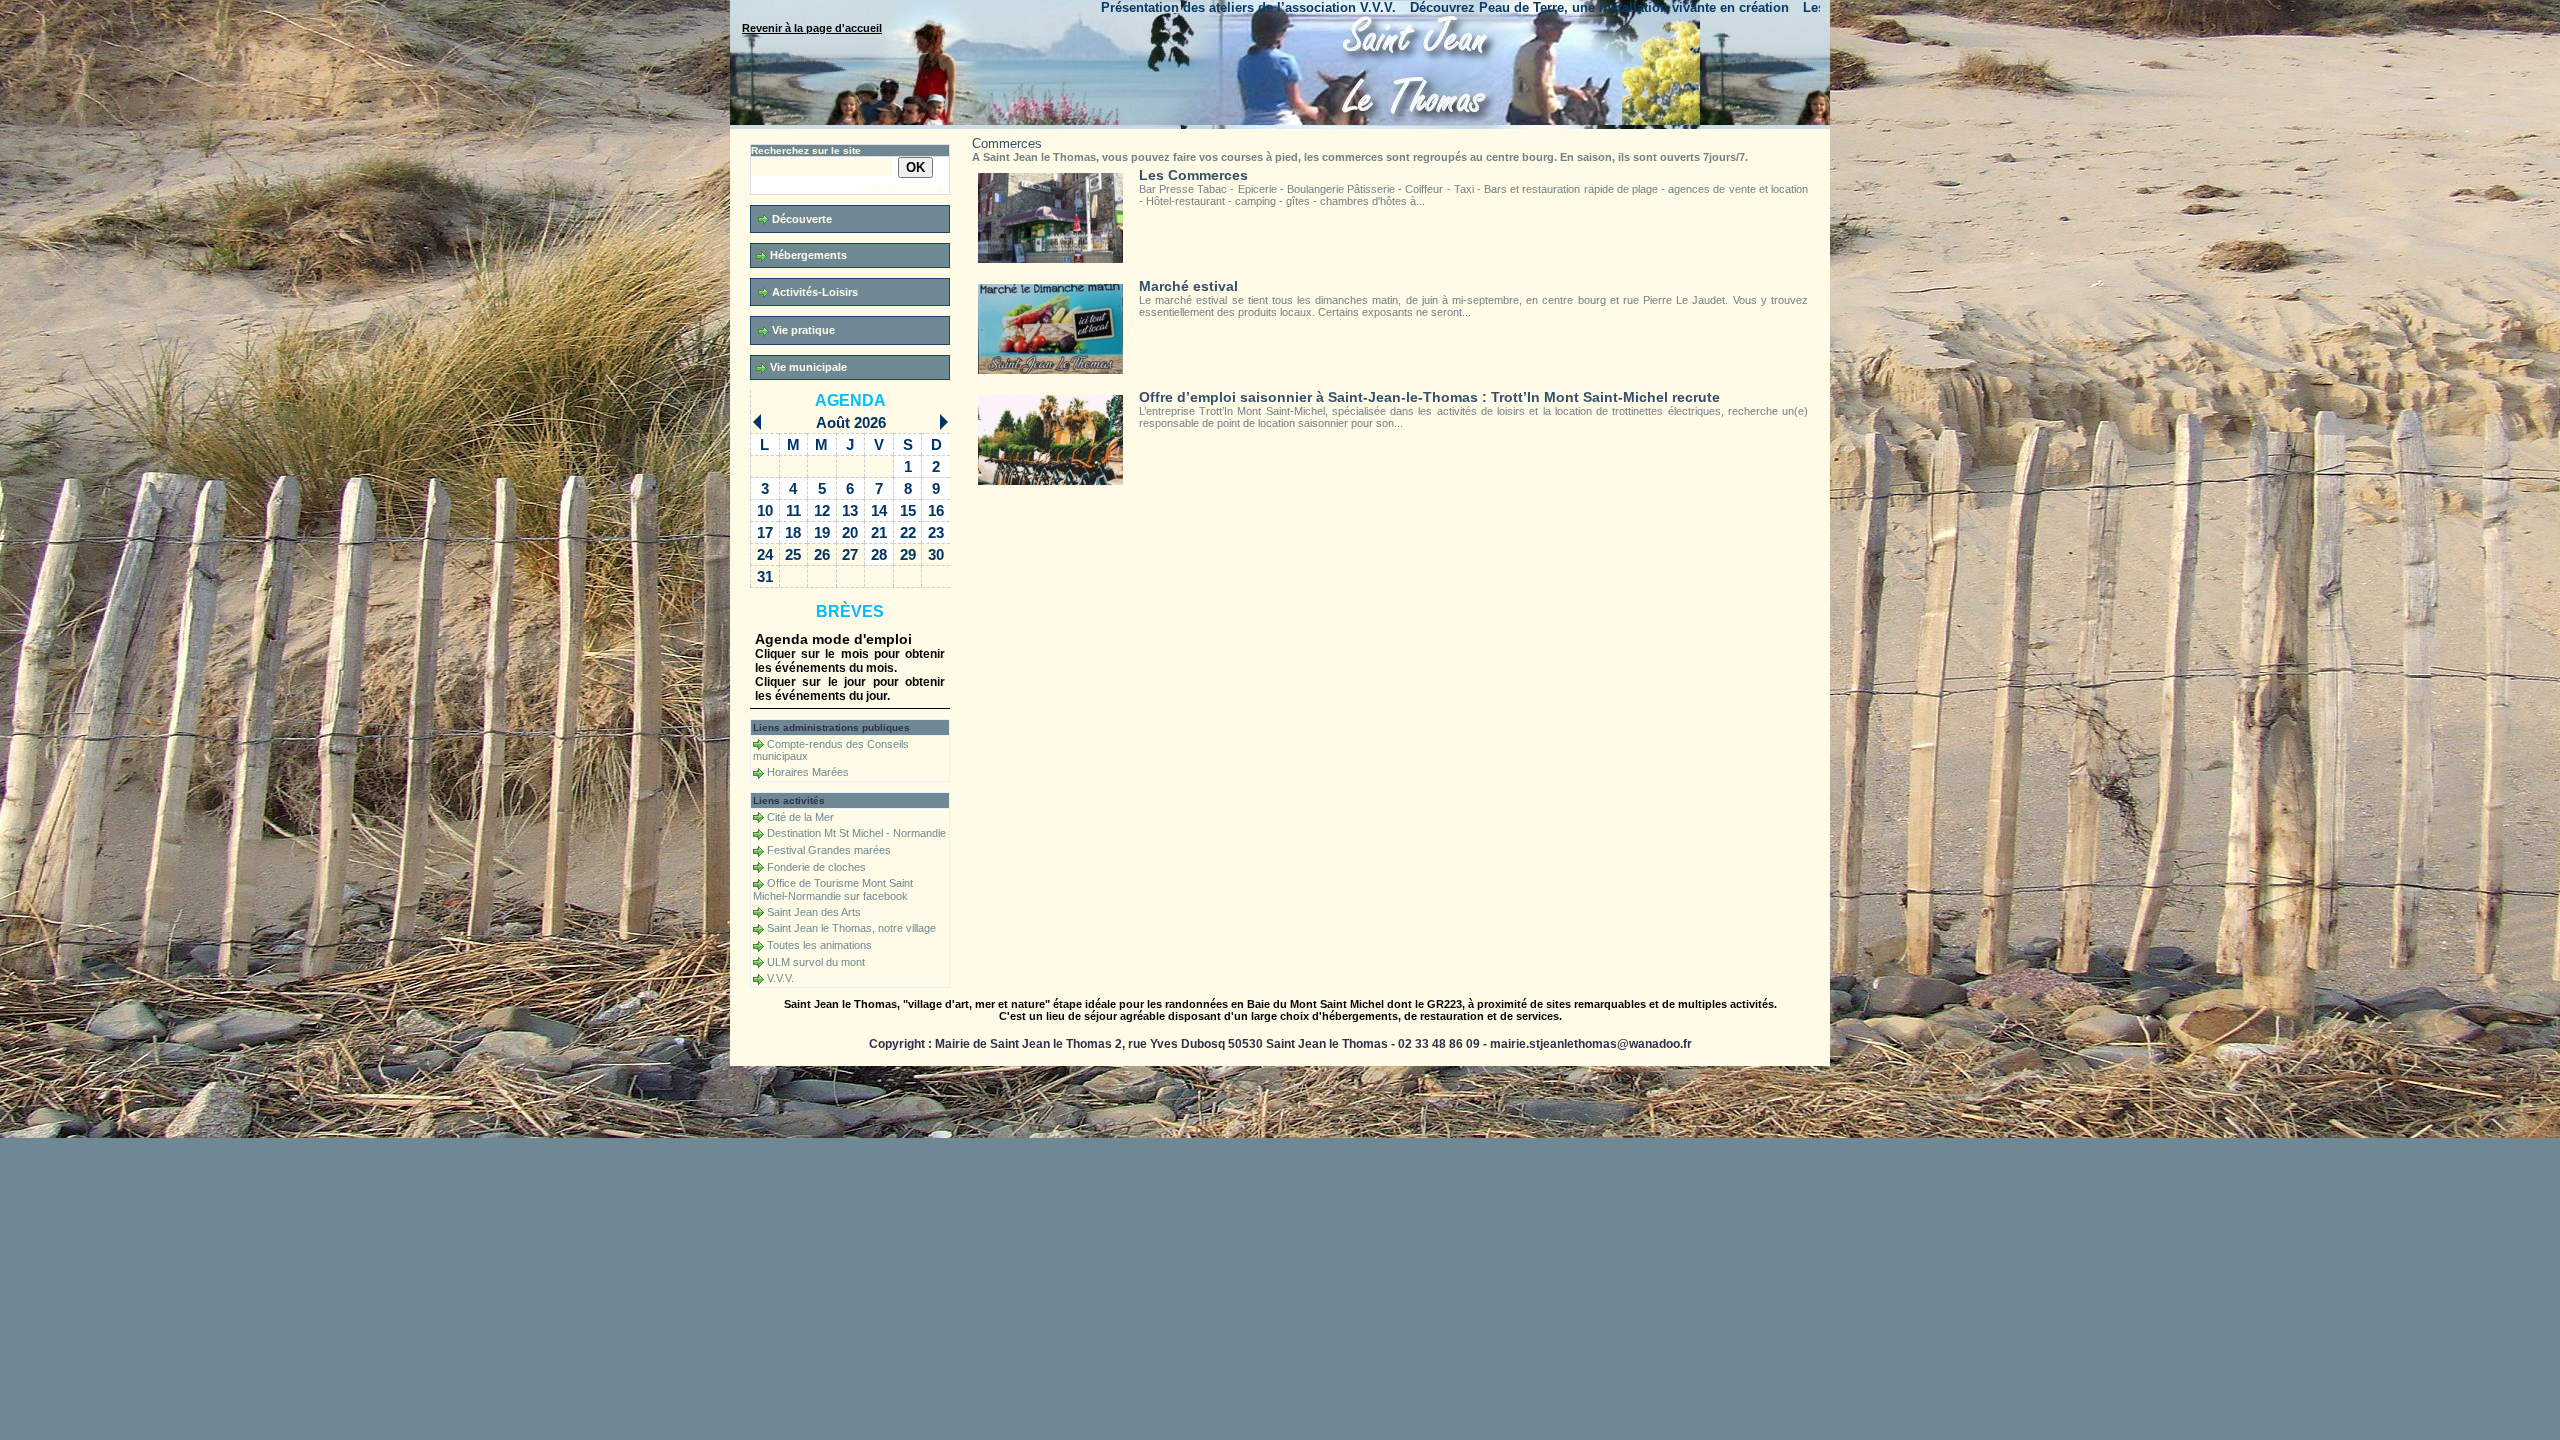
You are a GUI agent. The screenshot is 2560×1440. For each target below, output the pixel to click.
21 (879, 532)
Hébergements (807, 255)
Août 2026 (851, 422)
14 (879, 510)
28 (879, 554)
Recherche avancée (902, 188)
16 (936, 510)
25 (793, 554)
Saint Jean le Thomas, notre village (851, 928)
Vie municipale (807, 367)
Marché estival (1188, 286)
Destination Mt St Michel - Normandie (856, 833)
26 (822, 554)
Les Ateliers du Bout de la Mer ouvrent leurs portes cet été (1806, 7)
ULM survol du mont (816, 962)
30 (936, 554)
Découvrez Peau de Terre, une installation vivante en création (1422, 7)
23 (936, 532)
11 (793, 510)
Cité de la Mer (800, 817)
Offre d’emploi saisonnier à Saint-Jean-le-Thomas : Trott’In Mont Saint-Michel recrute (1429, 397)
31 (765, 576)
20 (850, 532)
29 (908, 554)
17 (765, 532)
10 (765, 510)
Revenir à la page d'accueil (812, 28)
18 (793, 532)
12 (822, 510)
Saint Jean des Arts (814, 912)
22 (908, 532)
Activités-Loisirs (813, 292)
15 (908, 510)
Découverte (800, 219)
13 (850, 510)
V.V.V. (780, 978)
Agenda (850, 400)
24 (765, 554)
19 (822, 532)
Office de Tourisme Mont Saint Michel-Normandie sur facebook (833, 889)
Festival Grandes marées (829, 850)
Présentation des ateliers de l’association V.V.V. (1071, 7)
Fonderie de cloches (816, 867)
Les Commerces (1193, 175)
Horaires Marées (808, 772)
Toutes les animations (819, 945)
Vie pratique (802, 330)
